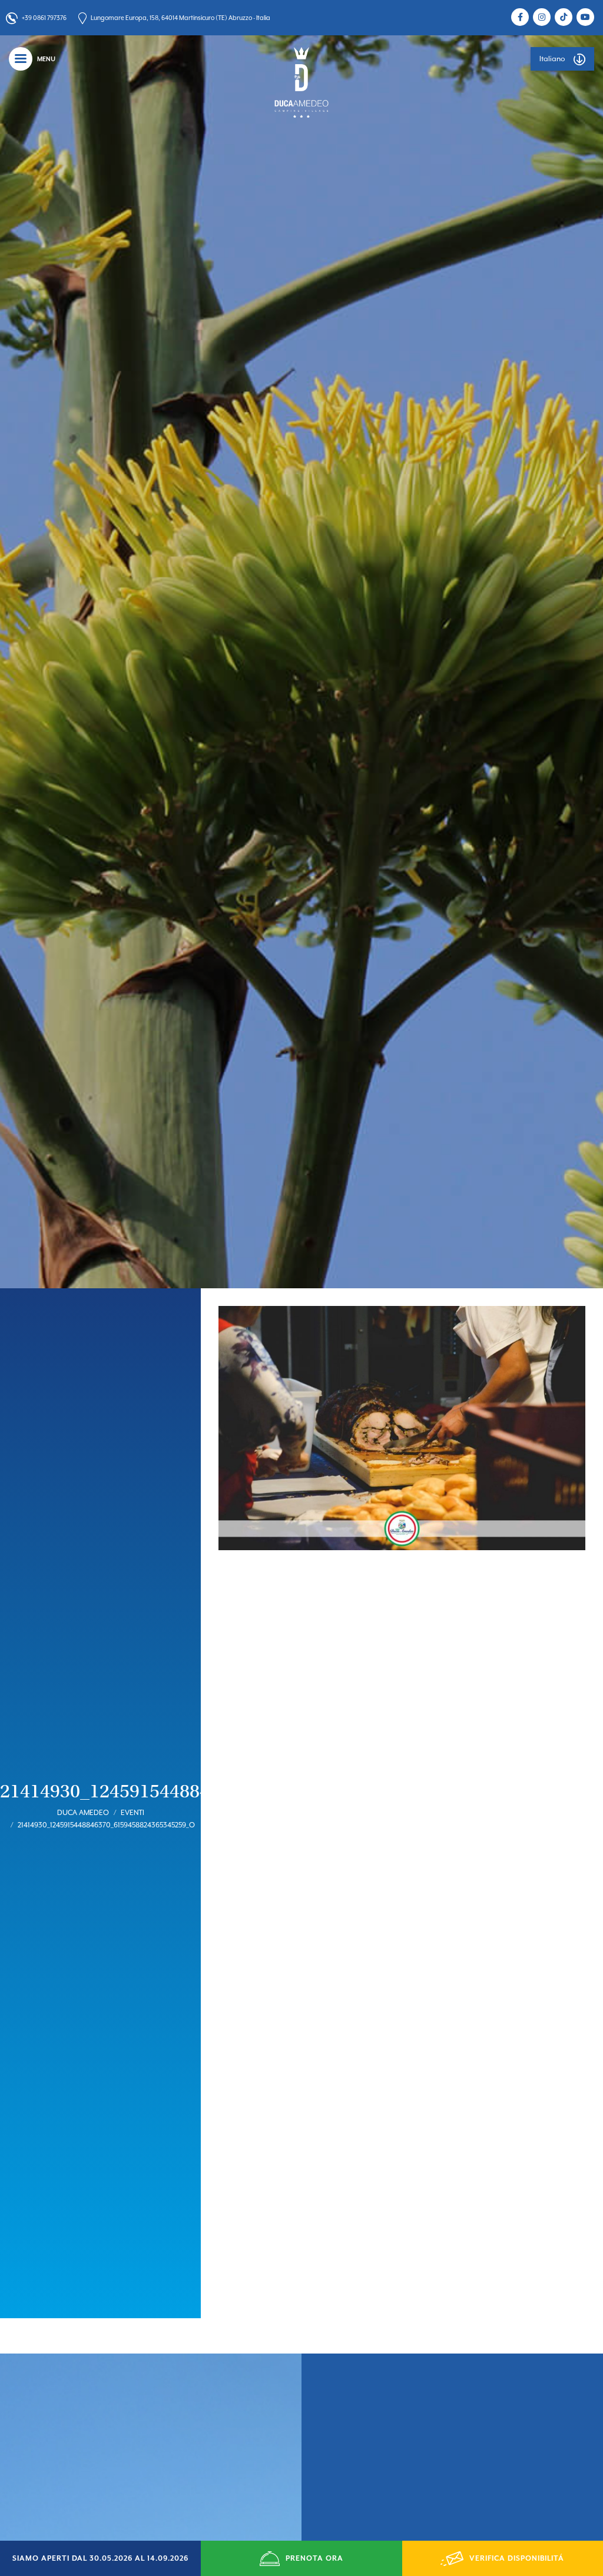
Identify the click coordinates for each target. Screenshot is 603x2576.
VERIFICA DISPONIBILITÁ (517, 2558)
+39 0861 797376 (44, 18)
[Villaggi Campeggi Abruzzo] (301, 82)
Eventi (132, 1813)
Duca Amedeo (83, 1813)
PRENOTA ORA (314, 2558)
